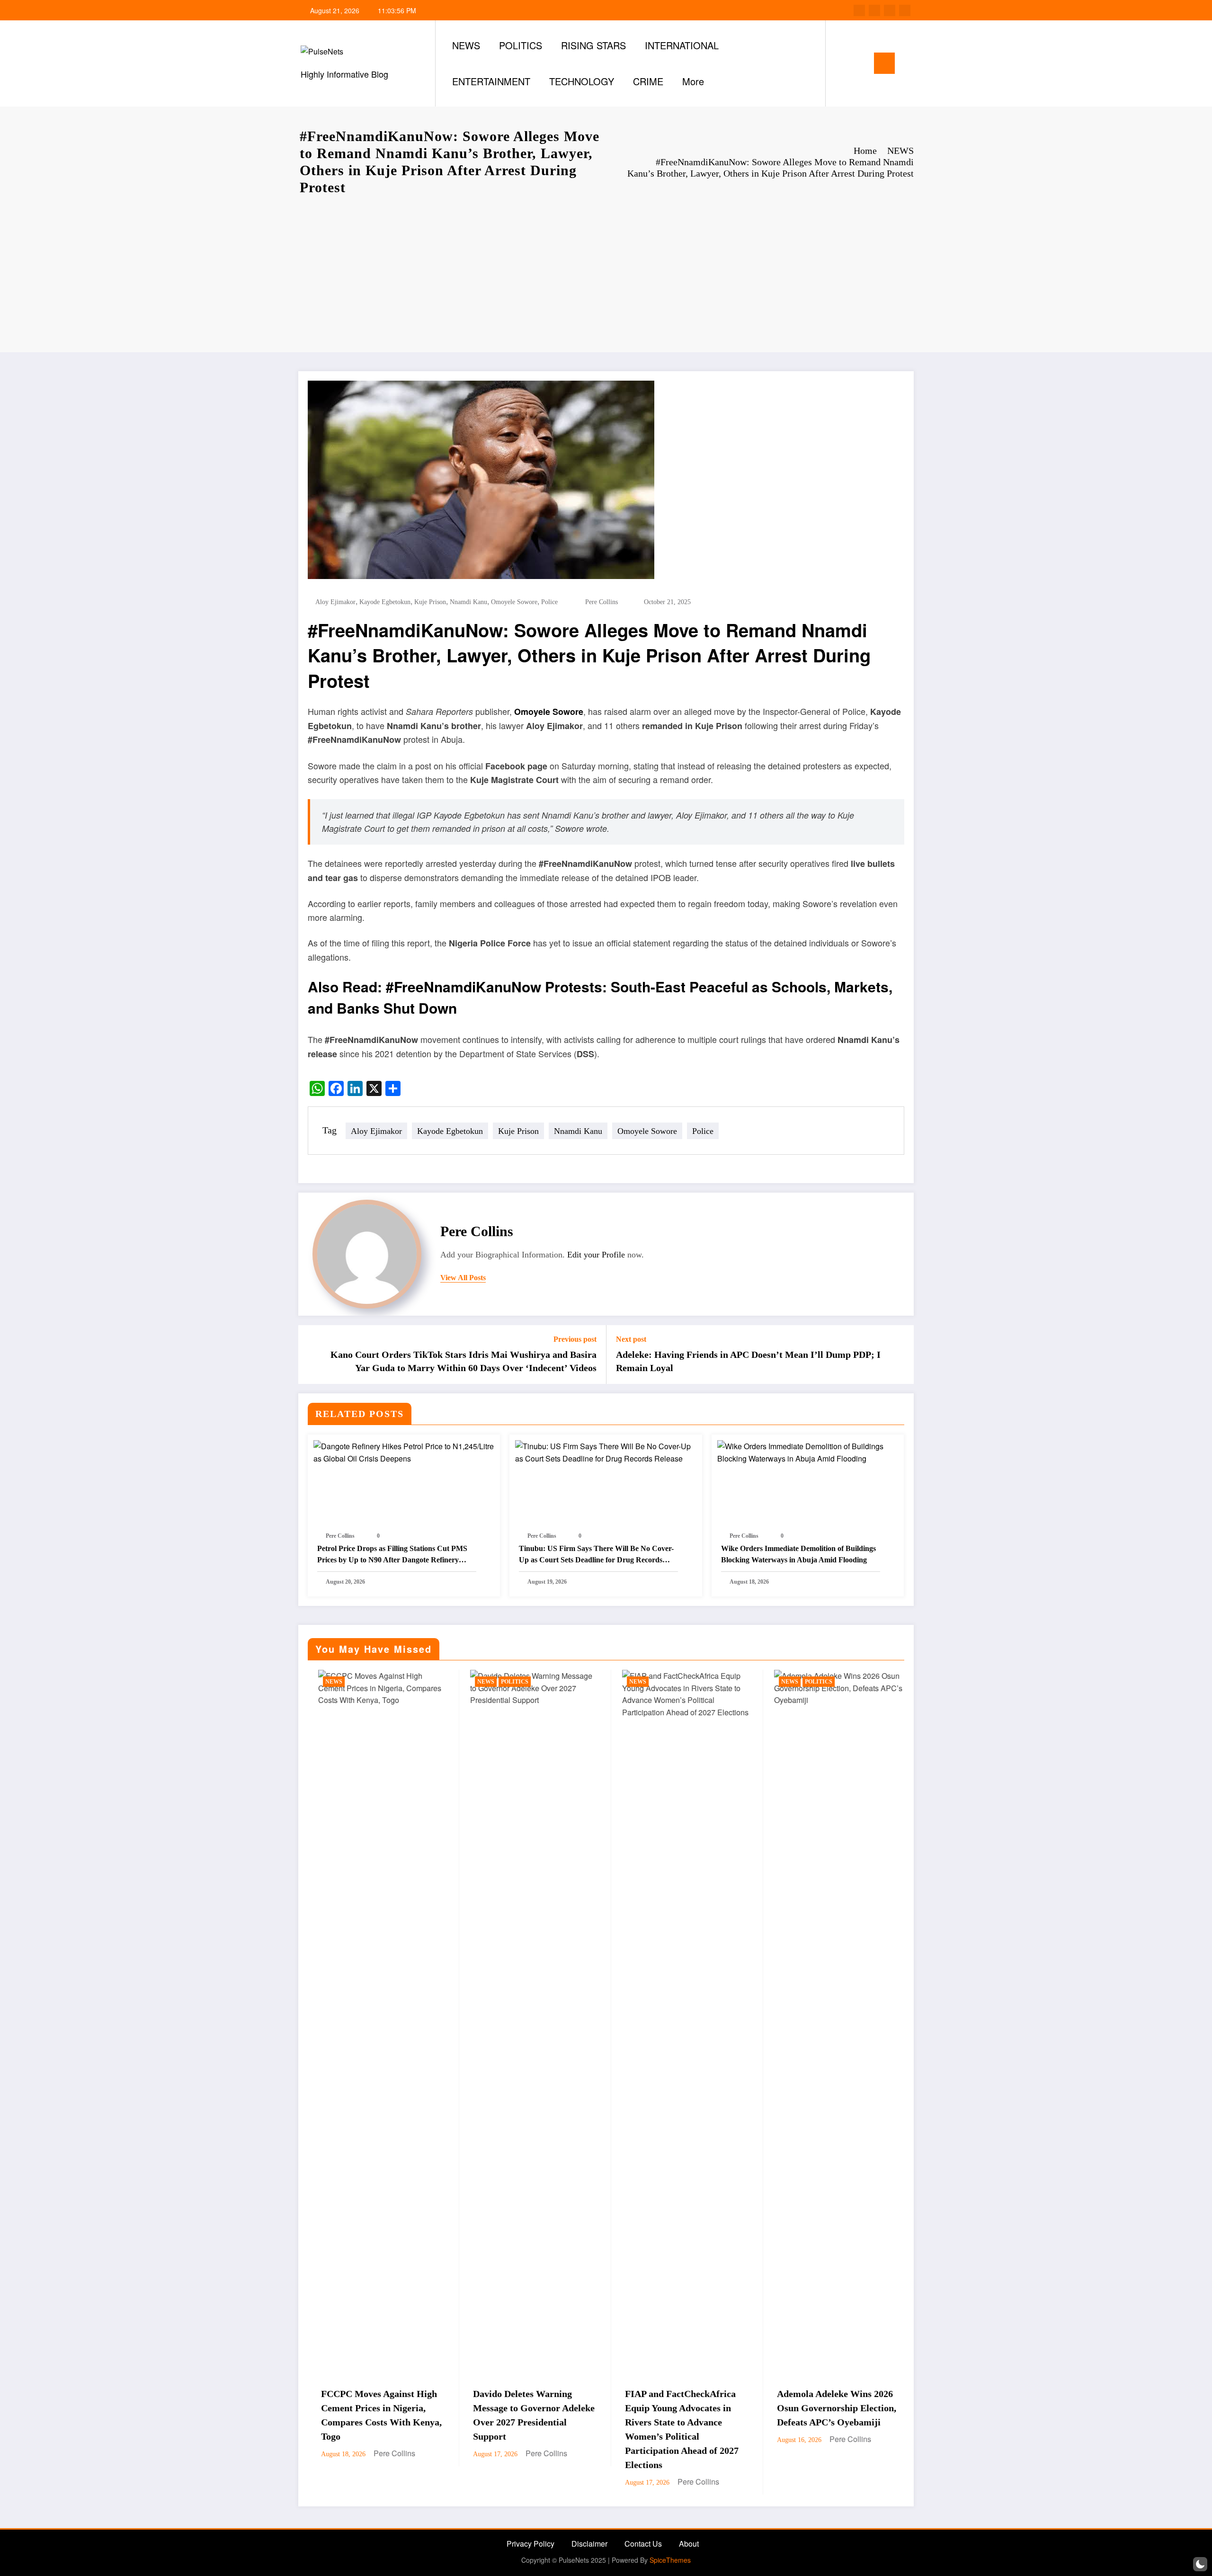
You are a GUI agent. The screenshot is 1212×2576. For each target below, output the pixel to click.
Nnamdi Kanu (468, 602)
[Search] (842, 63)
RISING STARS (593, 45)
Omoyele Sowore (514, 602)
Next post (631, 1339)
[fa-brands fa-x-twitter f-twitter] (874, 10)
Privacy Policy (530, 2544)
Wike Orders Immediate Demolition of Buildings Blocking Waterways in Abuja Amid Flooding (798, 1554)
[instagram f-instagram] (890, 10)
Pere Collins (602, 602)
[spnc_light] (860, 63)
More (693, 81)
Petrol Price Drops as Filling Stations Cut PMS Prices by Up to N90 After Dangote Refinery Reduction (392, 1555)
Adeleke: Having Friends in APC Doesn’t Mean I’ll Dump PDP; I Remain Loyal (748, 1361)
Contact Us (643, 2544)
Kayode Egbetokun (385, 602)
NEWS (466, 45)
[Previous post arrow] (312, 1355)
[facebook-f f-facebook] (859, 10)
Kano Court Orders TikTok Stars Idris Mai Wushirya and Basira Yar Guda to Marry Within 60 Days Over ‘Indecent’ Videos (463, 1361)
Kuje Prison (430, 602)
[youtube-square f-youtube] (905, 10)
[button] (1200, 2564)
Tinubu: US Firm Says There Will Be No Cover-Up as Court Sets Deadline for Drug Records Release (596, 1555)
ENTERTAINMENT (491, 81)
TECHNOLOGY (582, 81)
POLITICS (521, 45)
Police (549, 602)
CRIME (648, 81)
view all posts (463, 1278)
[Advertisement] (606, 272)
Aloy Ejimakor (335, 602)
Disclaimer (589, 2544)
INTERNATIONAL (682, 45)
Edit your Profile (596, 1255)
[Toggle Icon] (884, 63)
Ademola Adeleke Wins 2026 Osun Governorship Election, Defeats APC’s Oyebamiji (563, 2408)
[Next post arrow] (900, 1355)
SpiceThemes (670, 2560)
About (689, 2544)
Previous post (575, 1339)
